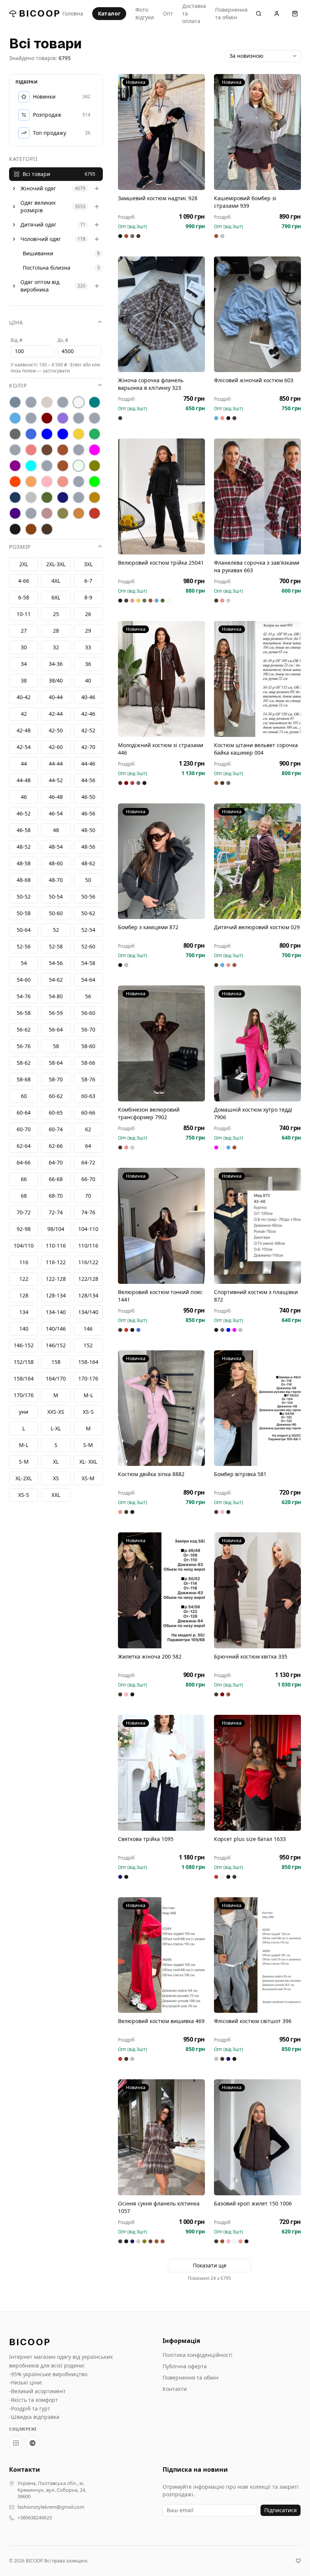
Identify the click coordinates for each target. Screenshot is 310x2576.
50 (88, 880)
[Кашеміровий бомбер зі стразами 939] (257, 132)
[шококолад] (31, 529)
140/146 (56, 1329)
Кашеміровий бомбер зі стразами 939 (245, 202)
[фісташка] (31, 513)
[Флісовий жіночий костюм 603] (257, 314)
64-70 (56, 1162)
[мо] (47, 466)
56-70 (88, 1029)
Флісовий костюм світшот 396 (253, 2021)
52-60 (88, 946)
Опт (168, 13)
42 (24, 714)
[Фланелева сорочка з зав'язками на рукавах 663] (257, 497)
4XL (56, 581)
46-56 (88, 813)
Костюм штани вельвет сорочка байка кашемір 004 (256, 749)
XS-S (24, 1495)
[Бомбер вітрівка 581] (257, 1408)
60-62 (56, 1096)
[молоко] (79, 466)
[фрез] (47, 513)
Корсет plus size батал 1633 (250, 1839)
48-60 (56, 863)
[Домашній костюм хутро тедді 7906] (257, 1043)
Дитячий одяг (38, 225)
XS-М (88, 1478)
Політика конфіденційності (198, 2355)
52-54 (88, 930)
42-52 (88, 730)
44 (24, 764)
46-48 (56, 797)
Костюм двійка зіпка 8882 (151, 1474)
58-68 (24, 1079)
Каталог (109, 13)
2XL (24, 564)
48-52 (24, 847)
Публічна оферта (185, 2366)
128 (24, 1295)
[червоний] (95, 513)
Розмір (20, 547)
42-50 (56, 730)
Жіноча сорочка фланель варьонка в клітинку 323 (151, 384)
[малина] (95, 450)
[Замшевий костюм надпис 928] (161, 132)
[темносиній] (63, 497)
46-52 (24, 813)
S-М (88, 1445)
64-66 (24, 1162)
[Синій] (15, 497)
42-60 (56, 747)
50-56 (88, 897)
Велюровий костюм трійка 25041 (161, 563)
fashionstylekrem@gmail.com (51, 2507)
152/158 (24, 1362)
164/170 (56, 1378)
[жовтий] (79, 434)
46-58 (24, 830)
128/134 (88, 1295)
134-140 (56, 1312)
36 (88, 664)
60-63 (88, 1096)
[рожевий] (63, 482)
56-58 (24, 1013)
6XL (56, 597)
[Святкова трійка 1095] (161, 1773)
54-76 (24, 996)
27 (24, 631)
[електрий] (47, 434)
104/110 (24, 1246)
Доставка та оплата (194, 13)
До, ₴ (63, 340)
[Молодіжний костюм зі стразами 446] (161, 679)
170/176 (24, 1395)
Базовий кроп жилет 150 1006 (253, 2203)
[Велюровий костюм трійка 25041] (161, 497)
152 (88, 1345)
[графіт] (15, 434)
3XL (88, 564)
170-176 (88, 1378)
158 (56, 1362)
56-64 (56, 1029)
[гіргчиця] (79, 418)
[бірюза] (95, 402)
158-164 (88, 1362)
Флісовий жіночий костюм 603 (254, 380)
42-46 (88, 714)
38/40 (56, 680)
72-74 (56, 1212)
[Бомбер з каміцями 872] (161, 861)
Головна (73, 13)
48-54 (56, 847)
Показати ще (210, 2265)
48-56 (88, 847)
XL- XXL (88, 1462)
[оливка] (95, 466)
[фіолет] (15, 513)
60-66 (88, 1113)
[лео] (79, 450)
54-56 (56, 963)
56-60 (88, 1013)
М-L (88, 1395)
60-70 (24, 1129)
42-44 (56, 714)
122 (24, 1279)
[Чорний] (15, 529)
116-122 (56, 1262)
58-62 (24, 1063)
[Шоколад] (47, 529)
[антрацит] (15, 402)
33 (88, 647)
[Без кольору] (63, 402)
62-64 (24, 1146)
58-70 (56, 1079)
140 (24, 1329)
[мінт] (31, 466)
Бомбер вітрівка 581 (240, 1474)
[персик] (31, 482)
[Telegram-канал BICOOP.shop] (33, 2443)
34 (24, 664)
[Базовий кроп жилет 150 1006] (257, 2137)
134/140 (88, 1312)
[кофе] (63, 450)
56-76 (24, 1046)
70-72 (24, 1212)
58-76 (88, 1079)
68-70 (56, 1196)
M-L (24, 1445)
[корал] (15, 450)
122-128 (56, 1279)
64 (88, 1146)
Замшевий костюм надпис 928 (158, 198)
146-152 (24, 1345)
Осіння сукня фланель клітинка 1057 (159, 2207)
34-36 (56, 664)
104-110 (88, 1229)
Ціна (16, 322)
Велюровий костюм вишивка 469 (161, 2021)
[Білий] (79, 402)
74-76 (88, 1212)
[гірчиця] (95, 418)
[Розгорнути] (14, 188)
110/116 (88, 1246)
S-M (24, 1462)
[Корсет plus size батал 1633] (257, 1773)
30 (24, 647)
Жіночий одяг (38, 188)
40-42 (24, 697)
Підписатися (281, 2510)
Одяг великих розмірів (38, 206)
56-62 (24, 1029)
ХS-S (88, 1412)
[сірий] (31, 497)
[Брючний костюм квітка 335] (257, 1590)
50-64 (24, 930)
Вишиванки (38, 253)
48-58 (24, 863)
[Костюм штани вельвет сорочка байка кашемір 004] (257, 679)
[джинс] (31, 434)
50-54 (56, 897)
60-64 (24, 1113)
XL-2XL (24, 1478)
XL (56, 1462)
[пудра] (47, 482)
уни (24, 1412)
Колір (18, 385)
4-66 (24, 581)
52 (56, 930)
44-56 (88, 780)
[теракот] (79, 497)
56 (88, 996)
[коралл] (31, 450)
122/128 (88, 1279)
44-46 (88, 764)
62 (88, 1129)
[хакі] (63, 513)
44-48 (24, 780)
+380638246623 (35, 2518)
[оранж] (15, 482)
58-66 (88, 1063)
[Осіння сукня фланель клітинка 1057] (161, 2137)
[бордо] (47, 418)
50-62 (88, 913)
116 (24, 1262)
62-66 (56, 1146)
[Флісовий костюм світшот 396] (257, 1955)
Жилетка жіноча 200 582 (150, 1656)
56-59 (56, 1013)
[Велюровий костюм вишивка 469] (161, 1955)
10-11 (24, 614)
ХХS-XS (56, 1412)
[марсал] (15, 466)
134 (24, 1312)
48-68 (24, 880)
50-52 (24, 897)
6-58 (24, 597)
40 (88, 680)
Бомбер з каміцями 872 (148, 927)
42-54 (24, 747)
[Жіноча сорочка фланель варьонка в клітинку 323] (161, 314)
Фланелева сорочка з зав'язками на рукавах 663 (257, 566)
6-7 (88, 581)
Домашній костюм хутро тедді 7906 (253, 1113)
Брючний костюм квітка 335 (251, 1656)
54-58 (88, 963)
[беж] (47, 402)
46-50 (88, 797)
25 (56, 614)
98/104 (56, 1229)
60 (24, 1096)
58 (56, 1046)
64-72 (88, 1162)
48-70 (56, 880)
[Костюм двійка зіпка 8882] (161, 1408)
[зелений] (95, 434)
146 (88, 1329)
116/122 (88, 1262)
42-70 (88, 747)
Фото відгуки (145, 13)
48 (56, 830)
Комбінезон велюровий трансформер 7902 (149, 1113)
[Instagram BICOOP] (16, 2443)
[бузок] (63, 418)
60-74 (56, 1129)
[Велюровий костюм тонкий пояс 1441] (161, 1226)
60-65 (56, 1113)
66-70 (88, 1179)
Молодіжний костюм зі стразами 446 (161, 749)
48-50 (88, 830)
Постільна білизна (46, 268)
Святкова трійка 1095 (146, 1839)
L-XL (56, 1428)
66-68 (56, 1179)
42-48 (24, 730)
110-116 (56, 1246)
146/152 (56, 1345)
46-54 (56, 813)
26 (88, 614)
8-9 (88, 597)
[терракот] (95, 497)
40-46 (88, 697)
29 (88, 631)
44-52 (56, 780)
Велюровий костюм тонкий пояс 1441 (160, 1296)
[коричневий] (47, 450)
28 (56, 631)
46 (24, 797)
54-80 (56, 996)
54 (24, 963)
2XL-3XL (56, 564)
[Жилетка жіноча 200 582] (161, 1590)
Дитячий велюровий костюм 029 (257, 927)
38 (24, 680)
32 (56, 647)
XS (56, 1478)
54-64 (88, 980)
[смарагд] (47, 497)
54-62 (56, 980)
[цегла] (79, 513)
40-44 (56, 697)
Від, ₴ (16, 340)
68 (24, 1196)
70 (88, 1196)
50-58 (24, 913)
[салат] (95, 482)
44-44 (56, 764)
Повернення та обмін (231, 13)
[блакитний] (15, 418)
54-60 (24, 980)
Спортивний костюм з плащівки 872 (256, 1296)
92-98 (24, 1229)
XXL (56, 1495)
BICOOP (40, 13)
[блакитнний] (31, 418)
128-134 (56, 1295)
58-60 (88, 1046)
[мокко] (63, 466)
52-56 (24, 946)
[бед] (31, 402)
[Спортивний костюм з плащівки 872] (257, 1226)
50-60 (56, 913)
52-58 (56, 946)
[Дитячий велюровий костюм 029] (257, 861)
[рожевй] (79, 482)
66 (24, 1179)
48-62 (88, 863)
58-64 (56, 1063)
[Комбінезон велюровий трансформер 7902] (161, 1043)
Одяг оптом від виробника (40, 286)
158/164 (24, 1378)
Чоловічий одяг (41, 239)
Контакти (175, 2389)
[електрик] (63, 434)
